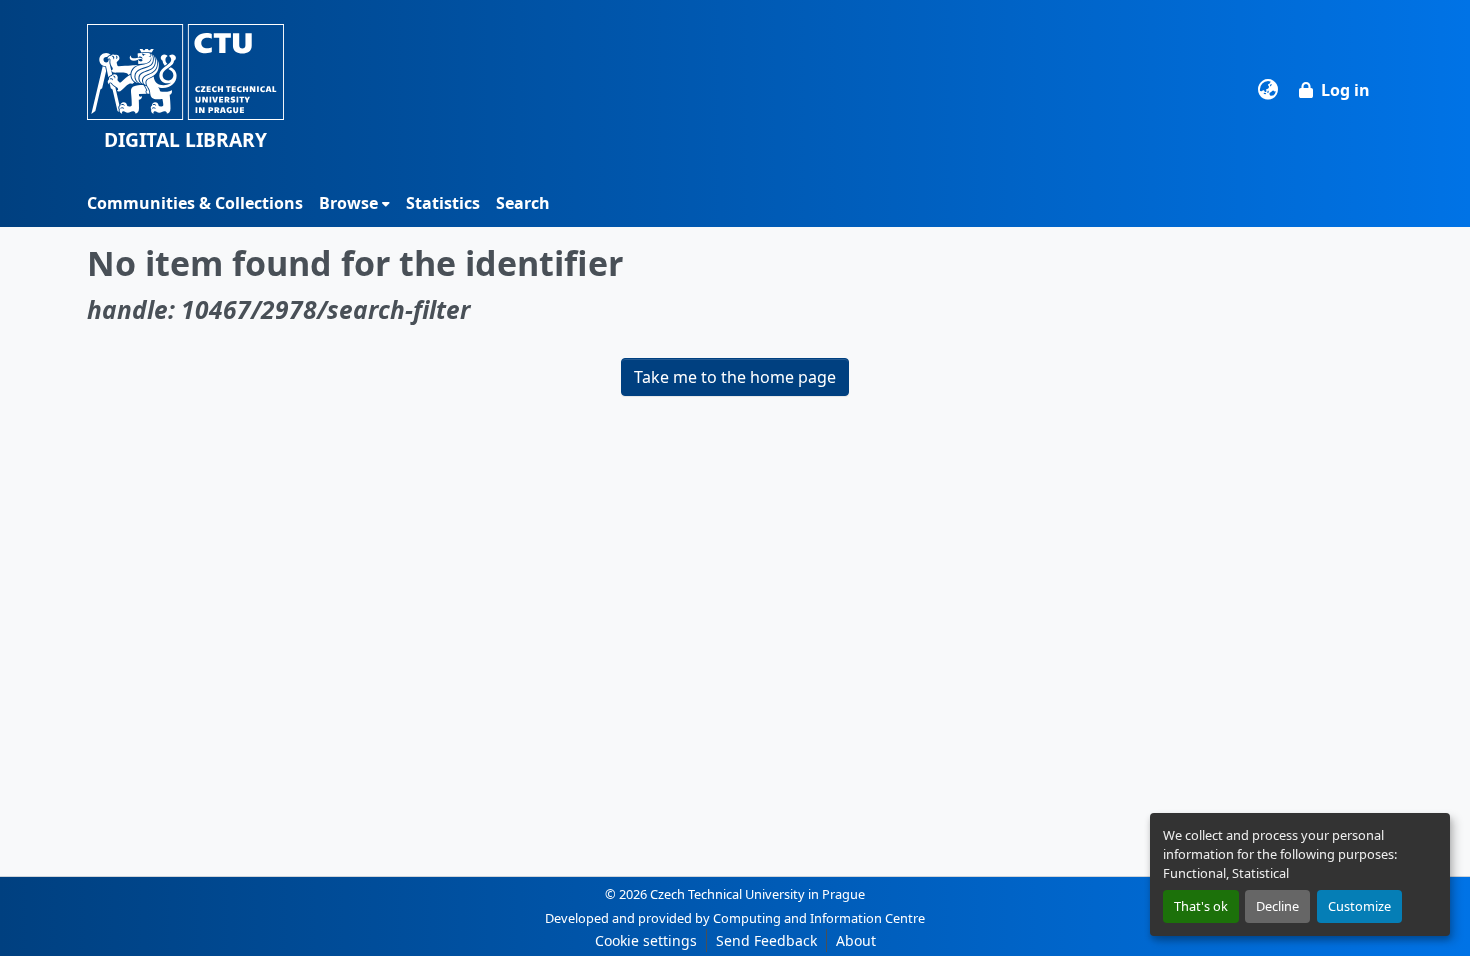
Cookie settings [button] (646, 940)
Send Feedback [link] (766, 940)
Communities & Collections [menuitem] (195, 203)
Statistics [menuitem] (443, 203)
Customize (1359, 906)
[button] (185, 89)
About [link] (856, 940)
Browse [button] (348, 203)
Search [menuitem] (523, 203)
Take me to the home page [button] (735, 377)
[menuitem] (354, 203)
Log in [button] (1345, 90)
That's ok (1201, 906)
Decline (1277, 906)
